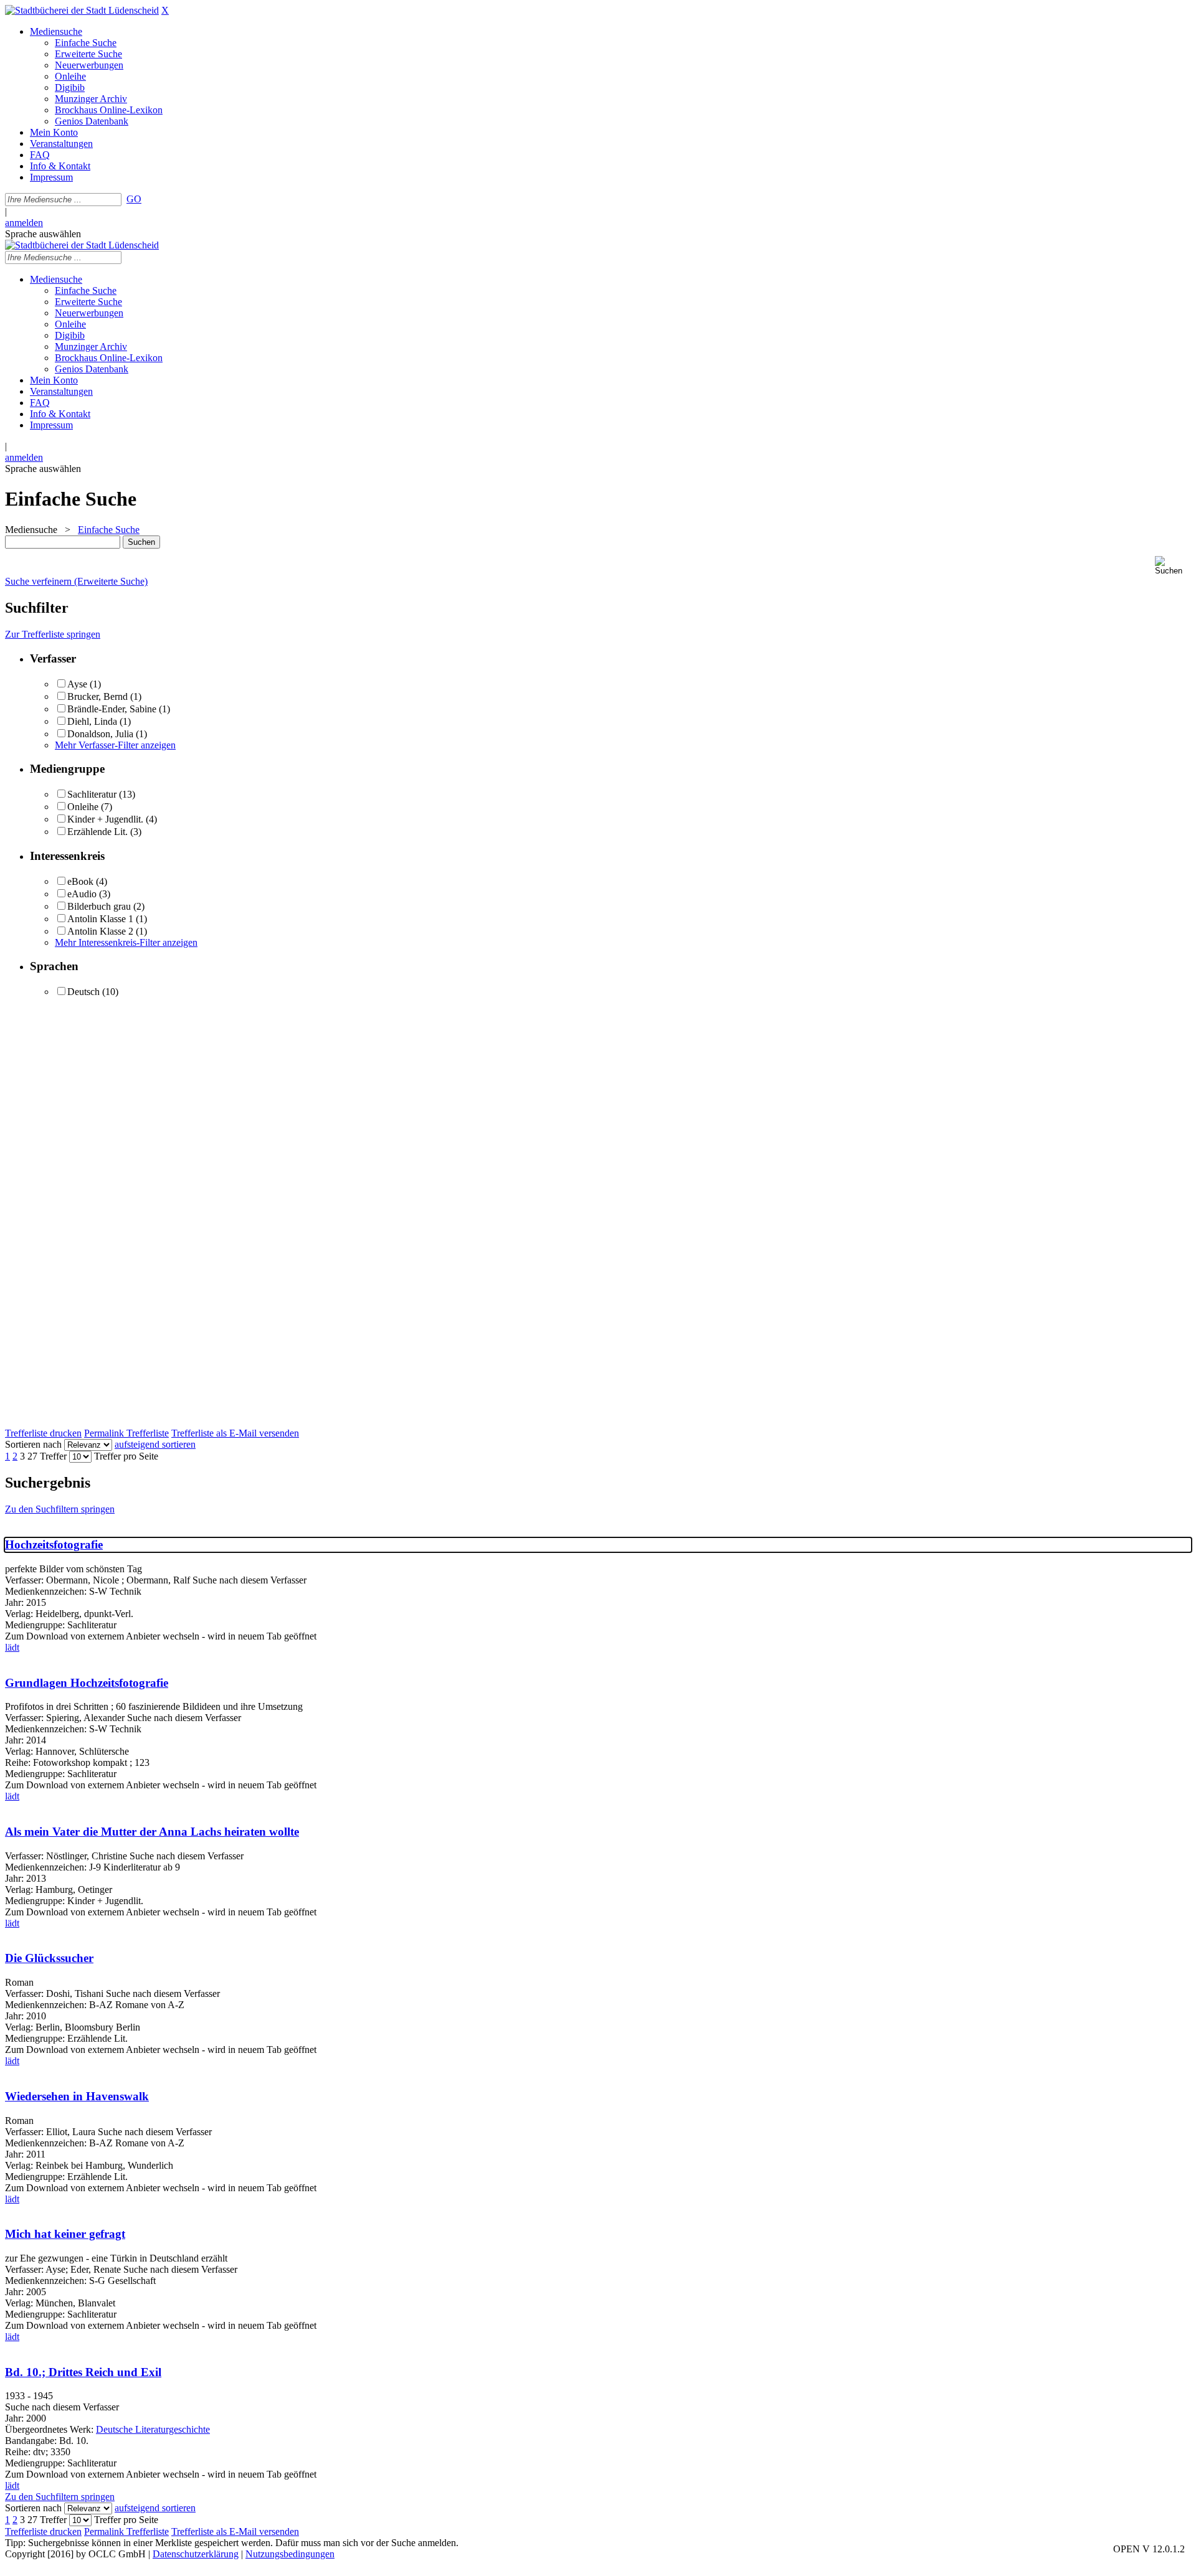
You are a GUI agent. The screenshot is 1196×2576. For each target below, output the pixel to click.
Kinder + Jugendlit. (105, 819)
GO (134, 199)
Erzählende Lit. (97, 832)
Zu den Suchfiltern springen (60, 1509)
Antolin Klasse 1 (100, 919)
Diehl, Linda (92, 721)
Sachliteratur (92, 794)
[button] (1173, 566)
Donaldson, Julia (100, 734)
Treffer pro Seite (126, 1456)
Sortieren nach (33, 1444)
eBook (80, 881)
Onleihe (83, 807)
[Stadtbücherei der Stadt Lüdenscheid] (82, 10)
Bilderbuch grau (99, 906)
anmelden (24, 223)
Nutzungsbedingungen (290, 2554)
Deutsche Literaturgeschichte (153, 2429)
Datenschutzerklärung (196, 2554)
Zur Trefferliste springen (53, 634)
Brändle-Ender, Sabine (112, 709)
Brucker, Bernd (99, 696)
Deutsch (83, 992)
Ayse (77, 684)
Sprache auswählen (43, 234)
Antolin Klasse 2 (100, 931)
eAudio (82, 894)
